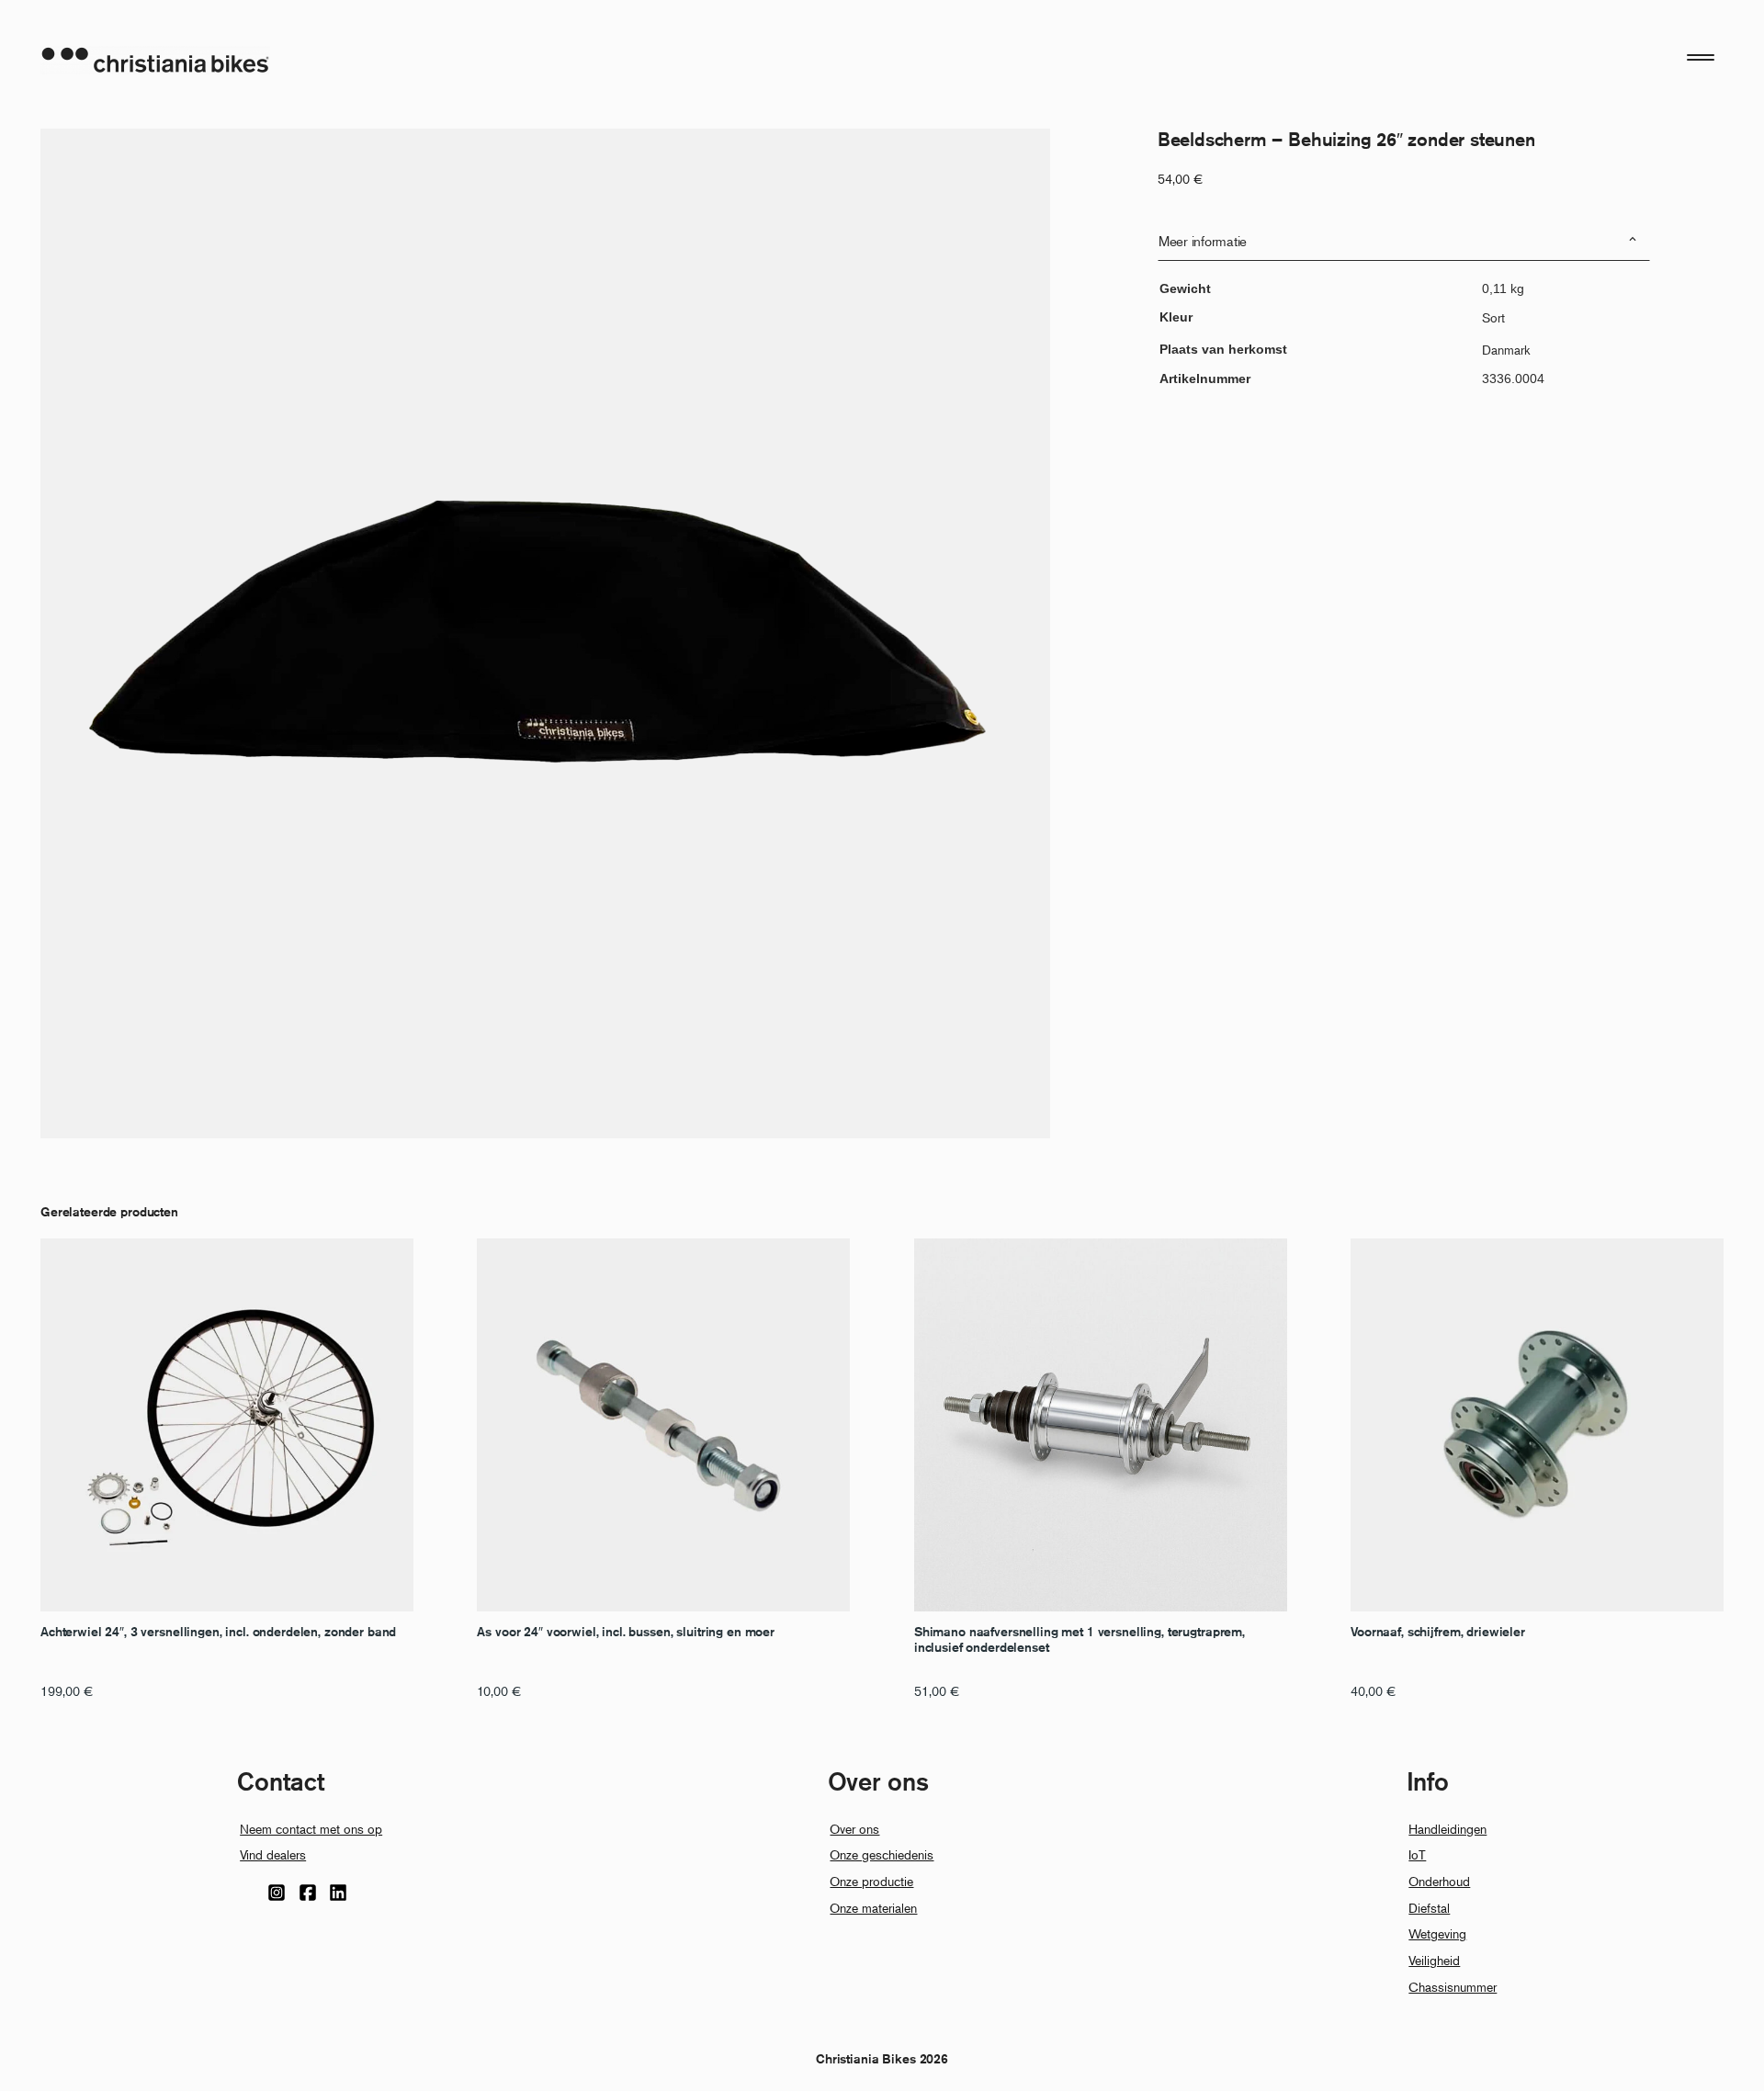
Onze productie (871, 1881)
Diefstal (1429, 1908)
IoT (1417, 1854)
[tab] (1404, 241)
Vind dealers (273, 1854)
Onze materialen (873, 1908)
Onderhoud (1439, 1881)
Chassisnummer (1453, 1987)
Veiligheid (1434, 1960)
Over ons (854, 1829)
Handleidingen (1447, 1829)
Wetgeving (1437, 1933)
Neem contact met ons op (311, 1829)
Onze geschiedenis (882, 1854)
